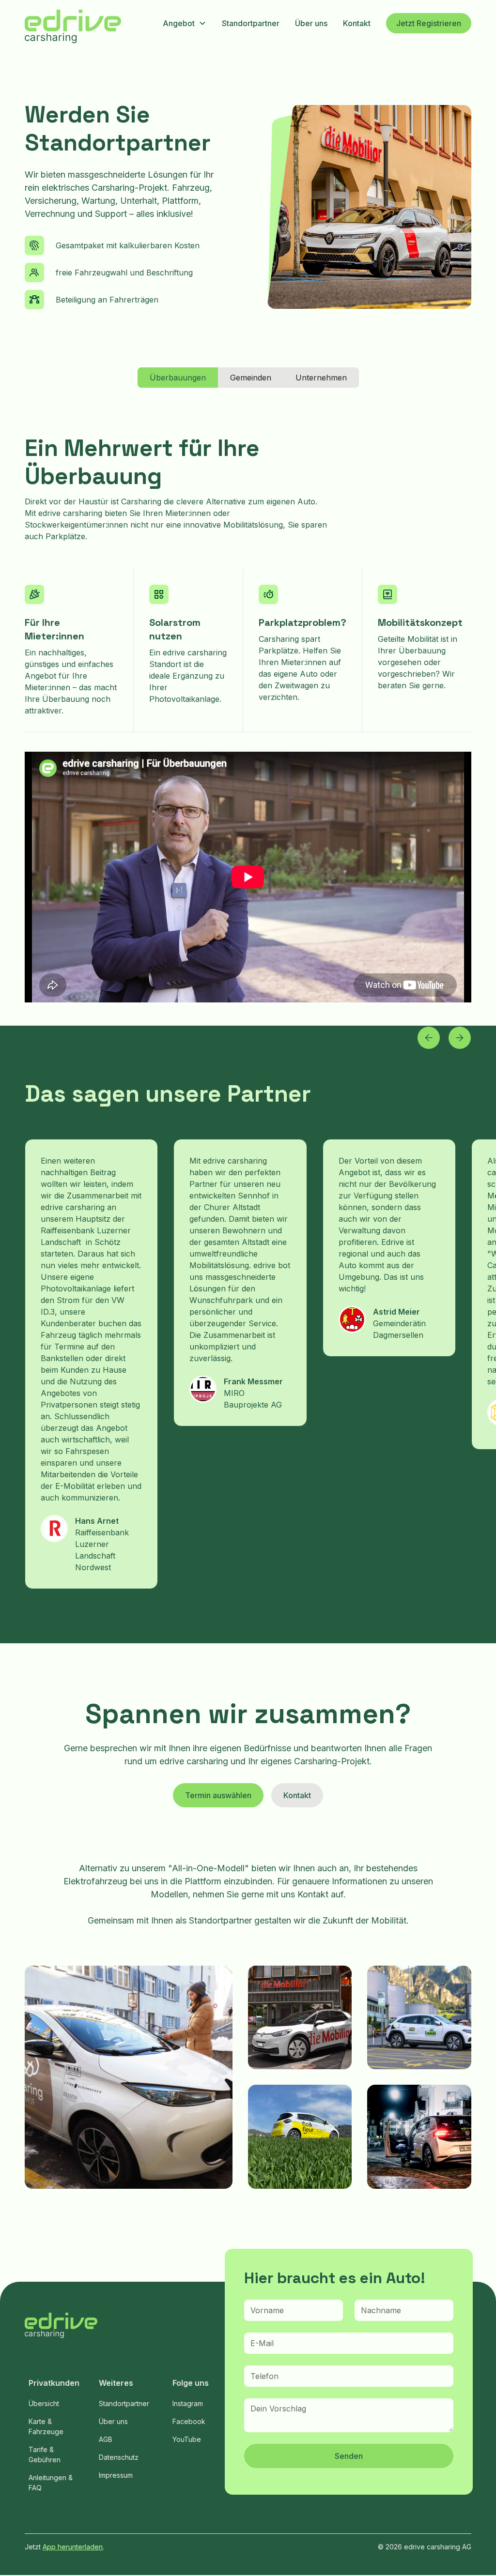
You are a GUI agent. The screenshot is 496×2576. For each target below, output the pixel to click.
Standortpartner (251, 23)
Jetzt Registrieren (429, 23)
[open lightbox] (129, 2077)
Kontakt (357, 23)
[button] (185, 23)
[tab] (178, 378)
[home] (73, 28)
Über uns (311, 23)
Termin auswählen (218, 1795)
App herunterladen (73, 2547)
